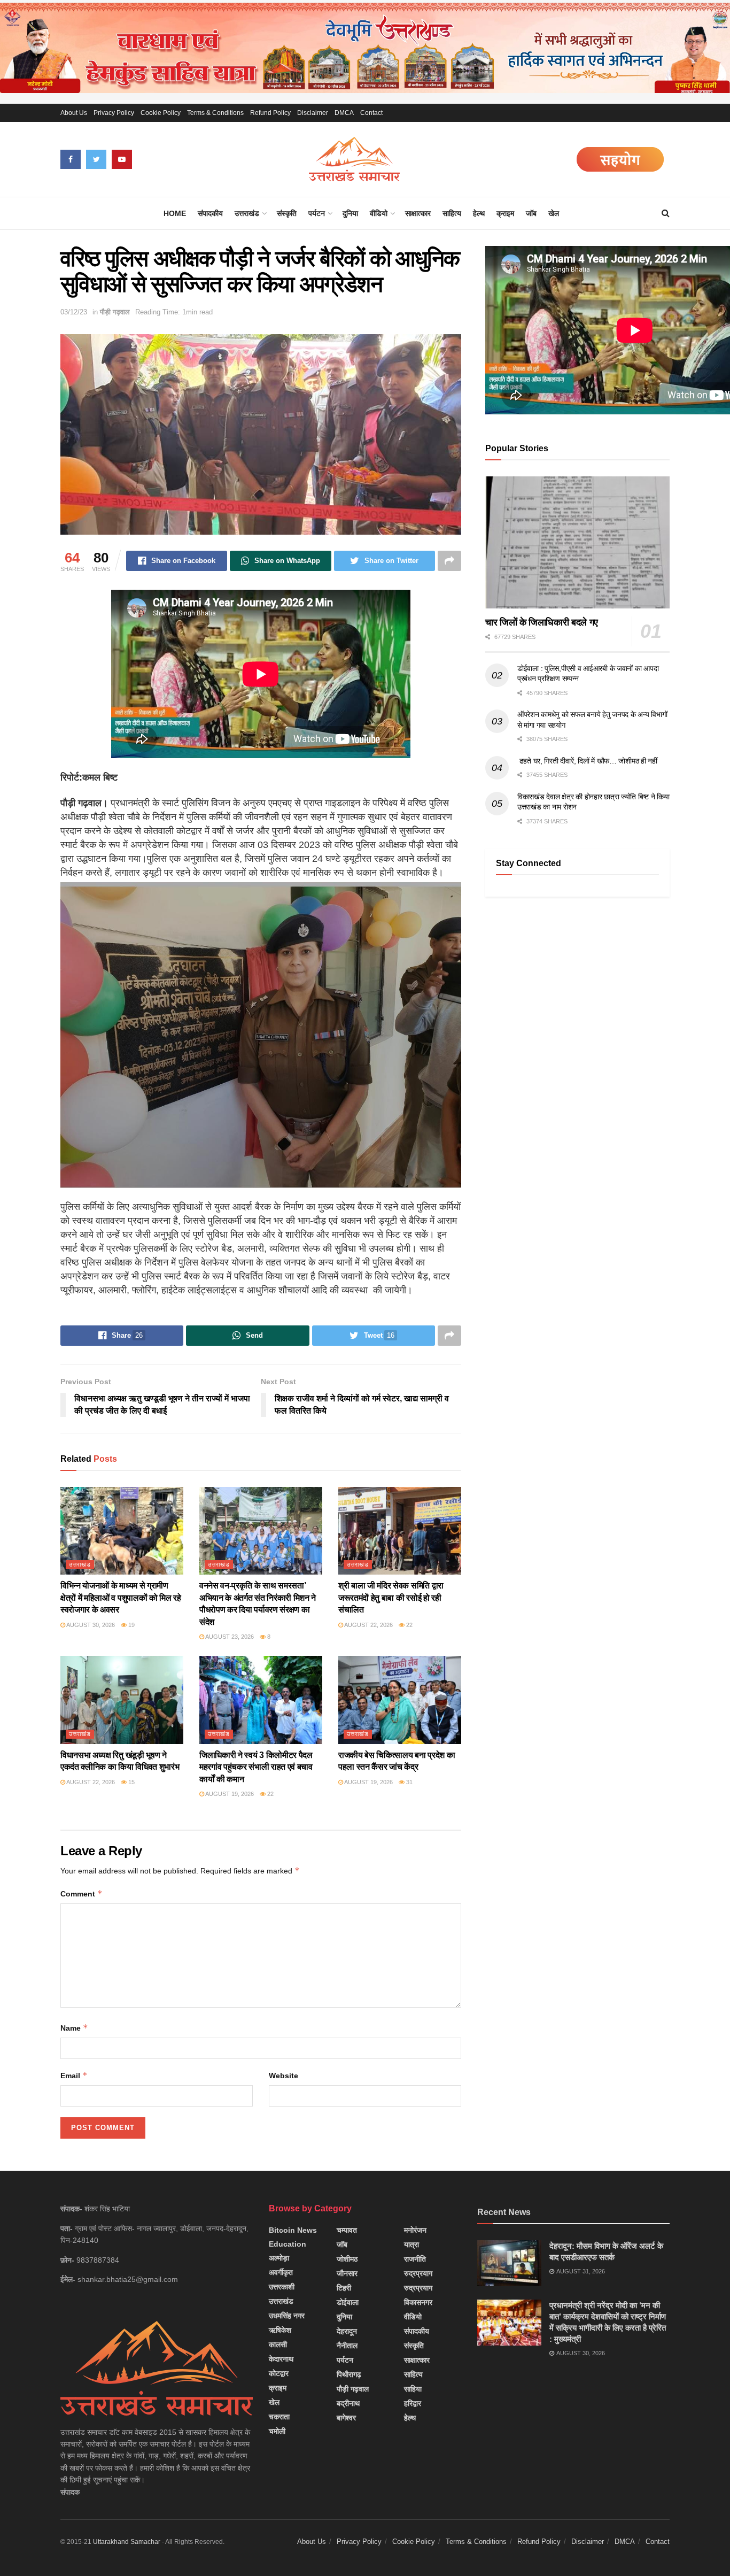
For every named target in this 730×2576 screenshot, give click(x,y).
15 (131, 1782)
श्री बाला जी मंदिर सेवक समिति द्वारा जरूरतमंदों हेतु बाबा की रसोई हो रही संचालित (391, 1598)
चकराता (279, 2417)
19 (131, 1625)
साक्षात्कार (418, 213)
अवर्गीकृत (281, 2272)
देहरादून (347, 2331)
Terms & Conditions (215, 113)
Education (288, 2244)
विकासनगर (418, 2302)
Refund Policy (270, 113)
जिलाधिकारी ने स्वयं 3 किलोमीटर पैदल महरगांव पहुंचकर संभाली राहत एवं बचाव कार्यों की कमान (256, 1767)
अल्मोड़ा (279, 2258)
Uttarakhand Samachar (127, 2542)
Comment (81, 1894)
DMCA (344, 113)
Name (74, 2028)
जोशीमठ (347, 2259)
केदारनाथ (281, 2359)
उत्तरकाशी (282, 2287)
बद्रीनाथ (348, 2403)
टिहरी (344, 2288)
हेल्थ (479, 213)
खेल (554, 213)
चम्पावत (347, 2230)
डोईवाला (348, 2302)
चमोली (277, 2431)
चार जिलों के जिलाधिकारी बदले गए (542, 622)
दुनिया (350, 213)
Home (175, 213)
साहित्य (452, 213)
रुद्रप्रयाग (418, 2273)
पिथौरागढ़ (349, 2374)
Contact (371, 113)
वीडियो (379, 213)
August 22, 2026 (368, 1625)
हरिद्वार (413, 2403)
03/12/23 (74, 312)
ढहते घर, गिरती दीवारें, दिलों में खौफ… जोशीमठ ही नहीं (587, 761)
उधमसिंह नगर (287, 2316)
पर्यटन (317, 213)
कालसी (278, 2344)
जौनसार (347, 2273)
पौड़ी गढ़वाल (115, 312)
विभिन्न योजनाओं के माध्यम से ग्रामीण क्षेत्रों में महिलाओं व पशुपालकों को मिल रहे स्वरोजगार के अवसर (121, 1598)
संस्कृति (287, 213)
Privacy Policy (114, 113)
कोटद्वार (279, 2373)
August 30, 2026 (90, 1625)
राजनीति (415, 2259)
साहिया (413, 2389)
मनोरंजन (415, 2230)
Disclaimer (313, 113)
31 (409, 1782)
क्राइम (505, 213)
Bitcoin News (293, 2230)
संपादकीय (210, 213)
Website (284, 2076)
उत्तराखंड (247, 213)
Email (74, 2075)
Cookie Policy (161, 113)
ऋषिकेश (280, 2330)
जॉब (531, 213)
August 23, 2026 (229, 1637)
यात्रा (411, 2245)
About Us (74, 113)
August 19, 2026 (229, 1794)
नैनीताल (347, 2346)
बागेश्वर (346, 2418)
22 (409, 1625)
